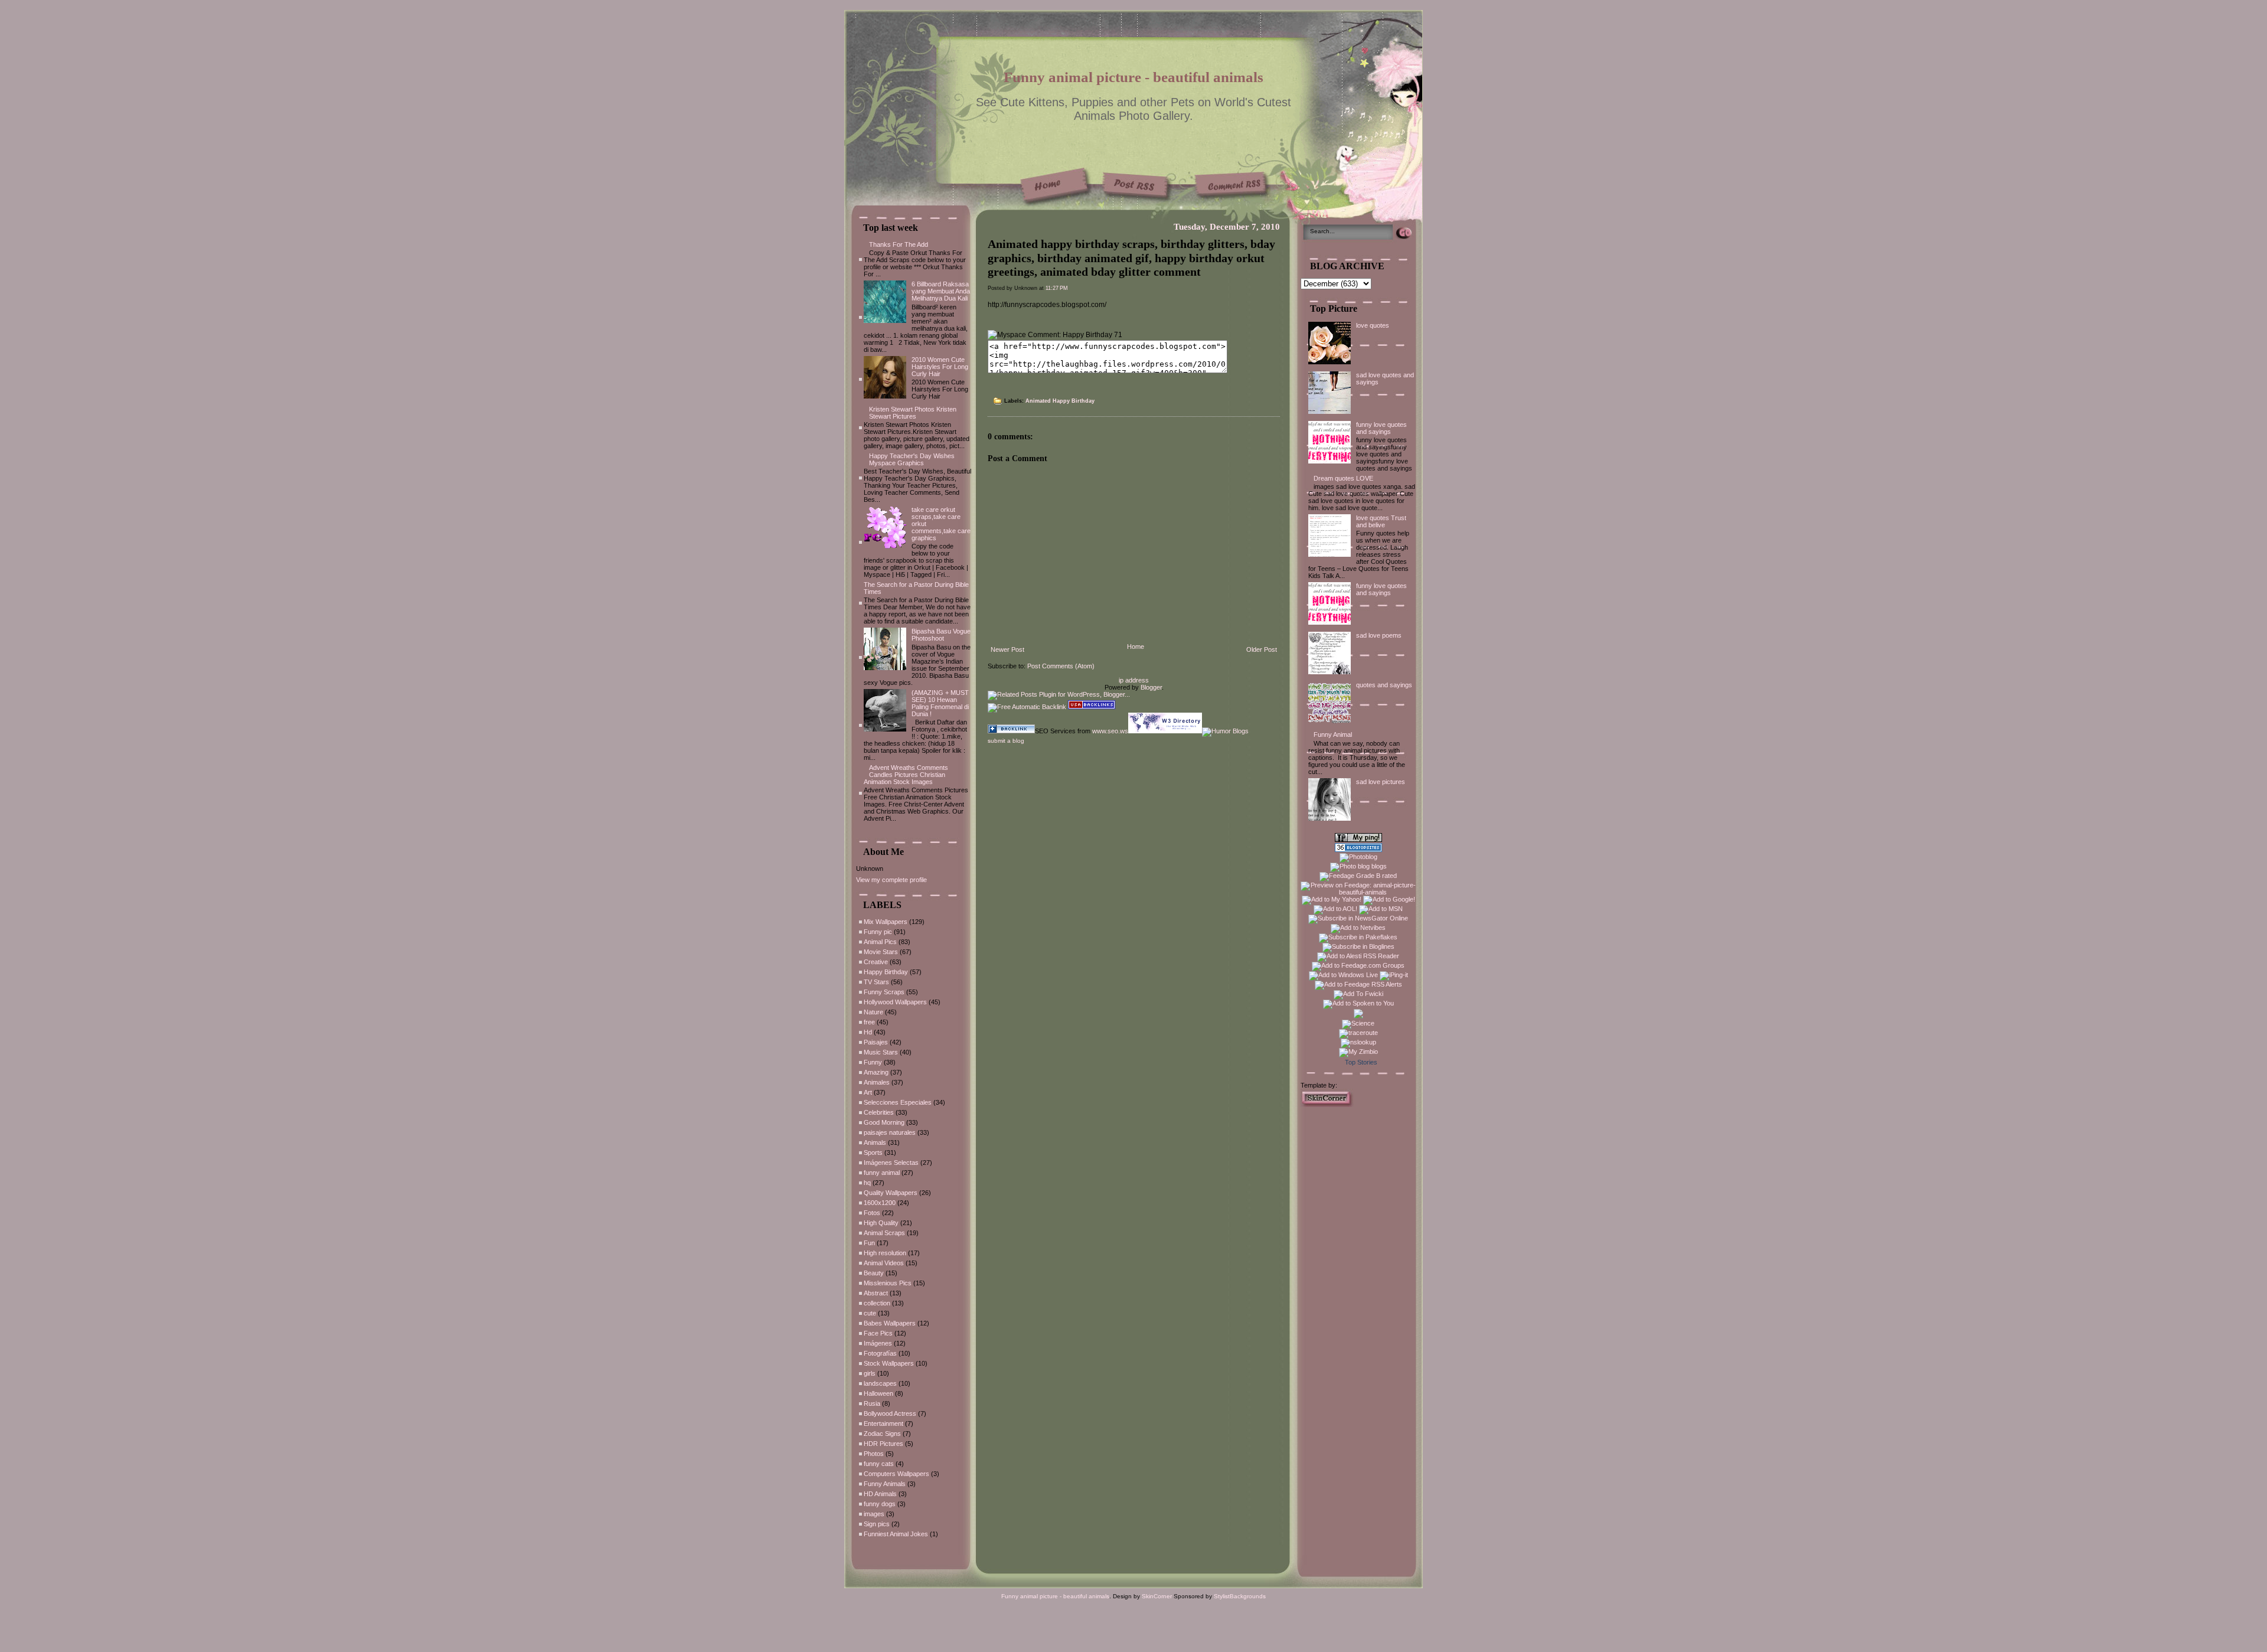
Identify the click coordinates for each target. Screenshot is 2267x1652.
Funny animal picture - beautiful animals (1133, 77)
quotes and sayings (1384, 685)
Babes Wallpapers (890, 1323)
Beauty (874, 1273)
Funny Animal (1333, 734)
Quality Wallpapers (891, 1193)
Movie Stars (881, 952)
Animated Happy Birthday (1060, 401)
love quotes (1373, 325)
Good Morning (884, 1122)
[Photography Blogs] (1358, 1016)
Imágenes (878, 1343)
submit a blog (1006, 741)
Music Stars (881, 1052)
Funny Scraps (884, 992)
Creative (876, 962)
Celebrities (879, 1112)
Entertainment (883, 1424)
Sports (873, 1153)
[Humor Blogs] (1225, 731)
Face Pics (878, 1333)
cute (870, 1313)
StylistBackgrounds (1240, 1596)
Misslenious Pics (888, 1283)
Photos (874, 1454)
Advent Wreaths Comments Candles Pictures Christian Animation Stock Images (906, 775)
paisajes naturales (890, 1132)
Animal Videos (884, 1263)
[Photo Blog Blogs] (1358, 850)
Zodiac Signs (882, 1434)
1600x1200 (880, 1203)
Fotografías (880, 1353)
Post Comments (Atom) (1061, 666)
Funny (873, 1062)
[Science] (1358, 1023)
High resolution (885, 1253)
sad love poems (1379, 635)
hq (867, 1183)
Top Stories (1361, 1062)
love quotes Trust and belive (1381, 521)
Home (1136, 647)
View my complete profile (891, 880)
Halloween (878, 1393)
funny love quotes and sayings (1381, 428)
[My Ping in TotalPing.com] (1358, 840)
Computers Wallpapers (896, 1474)
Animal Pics (880, 942)
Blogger (1151, 687)
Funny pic (878, 932)
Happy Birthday (886, 972)
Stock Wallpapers (889, 1363)
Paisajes (876, 1042)
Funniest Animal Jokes (896, 1534)
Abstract (876, 1293)
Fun (869, 1243)
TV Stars (876, 982)
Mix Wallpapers (886, 922)
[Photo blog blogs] (1358, 866)
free (869, 1022)
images (874, 1514)
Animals (875, 1142)
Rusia (872, 1403)
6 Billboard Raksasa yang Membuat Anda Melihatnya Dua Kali (941, 291)
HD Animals (880, 1494)
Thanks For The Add (899, 244)
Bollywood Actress (890, 1413)
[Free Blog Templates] (1327, 1105)
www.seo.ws (1110, 731)
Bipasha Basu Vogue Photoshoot (941, 635)
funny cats (879, 1464)
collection (877, 1303)
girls (870, 1373)
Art (868, 1092)
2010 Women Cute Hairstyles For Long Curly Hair (940, 367)
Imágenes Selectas (891, 1163)
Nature (873, 1012)
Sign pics (877, 1524)
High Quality (881, 1223)
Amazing (876, 1072)
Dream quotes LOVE (1343, 478)
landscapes (880, 1383)
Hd (868, 1032)
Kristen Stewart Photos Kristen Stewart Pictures (913, 413)
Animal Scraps (884, 1233)
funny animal (882, 1173)
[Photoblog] (1358, 857)
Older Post (1262, 649)
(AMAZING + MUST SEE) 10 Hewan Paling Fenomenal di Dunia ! (940, 703)
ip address (1134, 680)
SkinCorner (1157, 1596)
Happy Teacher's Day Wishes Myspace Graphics (912, 459)
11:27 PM (1057, 288)
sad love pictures (1381, 782)
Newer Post (1007, 649)
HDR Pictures (883, 1444)
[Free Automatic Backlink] (1027, 707)
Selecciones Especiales (898, 1102)
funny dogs (880, 1504)
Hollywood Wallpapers (895, 1002)
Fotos (872, 1213)
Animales (877, 1082)
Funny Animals (885, 1484)
